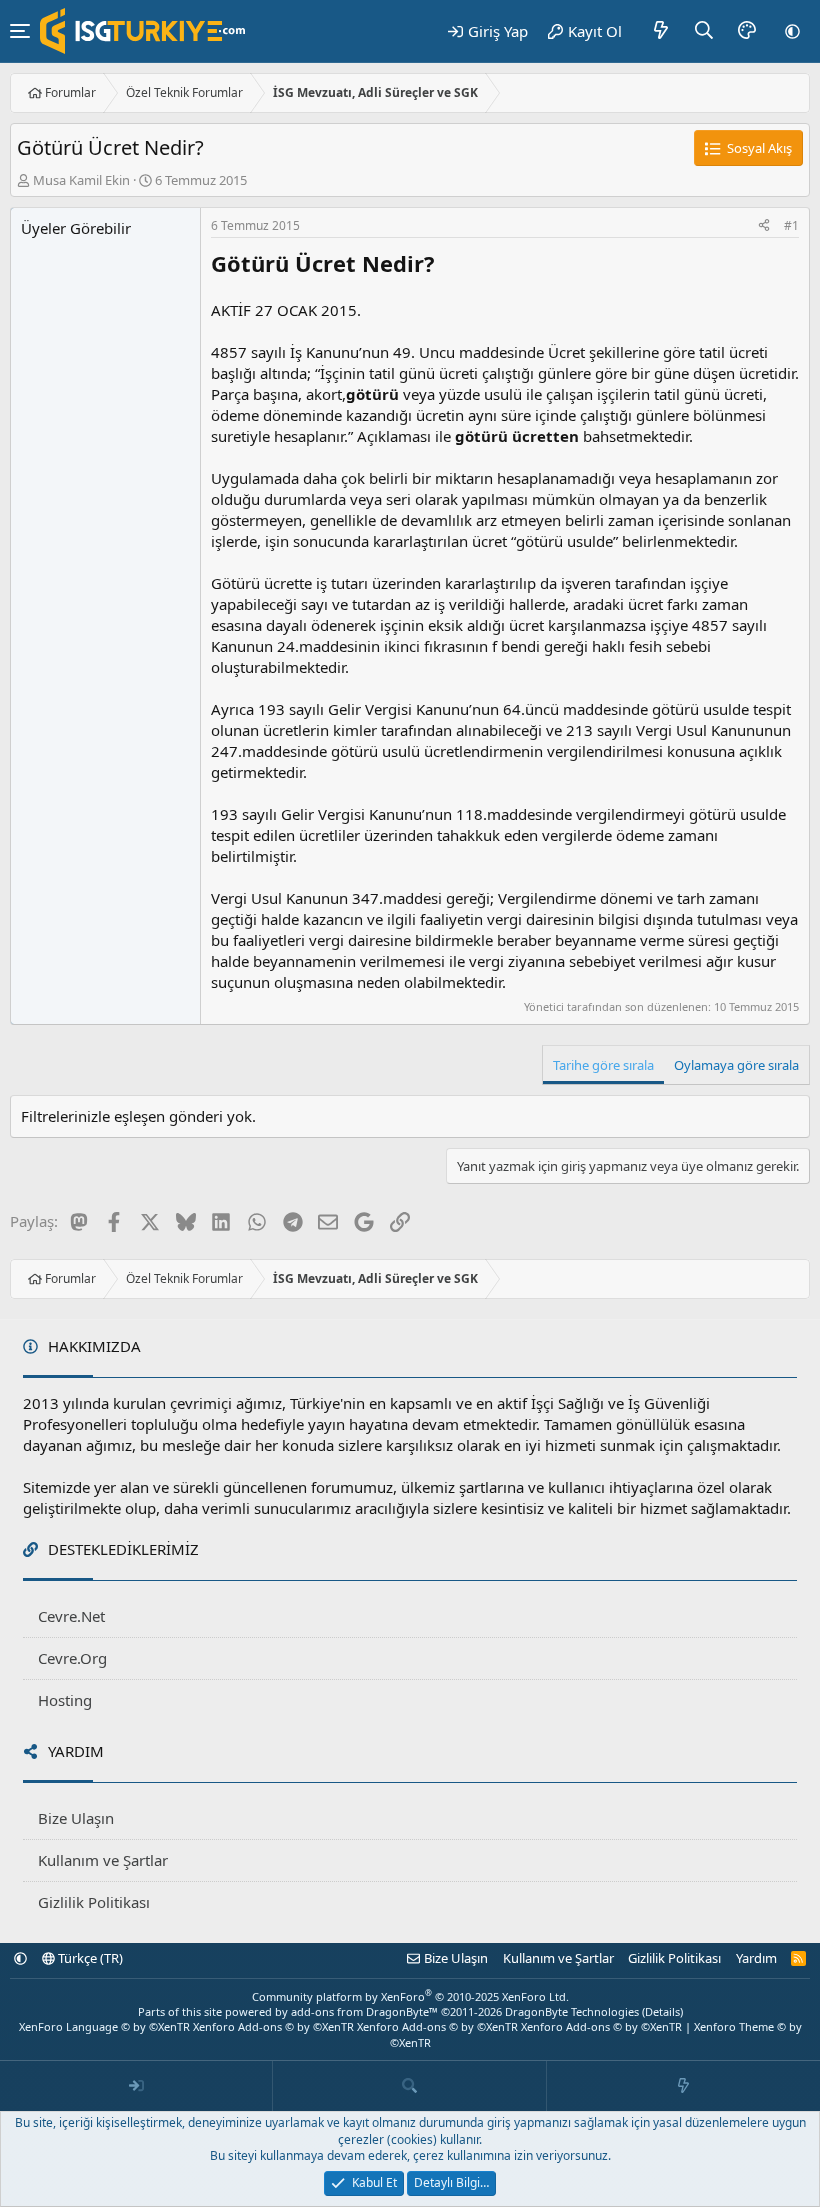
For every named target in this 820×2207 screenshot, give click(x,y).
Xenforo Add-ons (273, 2026)
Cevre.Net (71, 1616)
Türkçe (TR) (89, 1958)
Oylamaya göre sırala (736, 1065)
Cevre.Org (72, 1658)
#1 (791, 225)
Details (662, 2011)
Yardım (756, 1958)
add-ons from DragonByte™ (364, 2011)
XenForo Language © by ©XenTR (104, 2026)
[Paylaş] (764, 226)
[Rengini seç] (747, 31)
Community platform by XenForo (410, 1996)
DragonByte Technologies (572, 2011)
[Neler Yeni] (661, 31)
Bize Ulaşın (76, 1818)
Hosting (65, 1700)
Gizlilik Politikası (94, 1902)
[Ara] (704, 31)
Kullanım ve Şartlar (103, 1860)
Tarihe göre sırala (603, 1065)
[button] (792, 31)
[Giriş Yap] (136, 2086)
